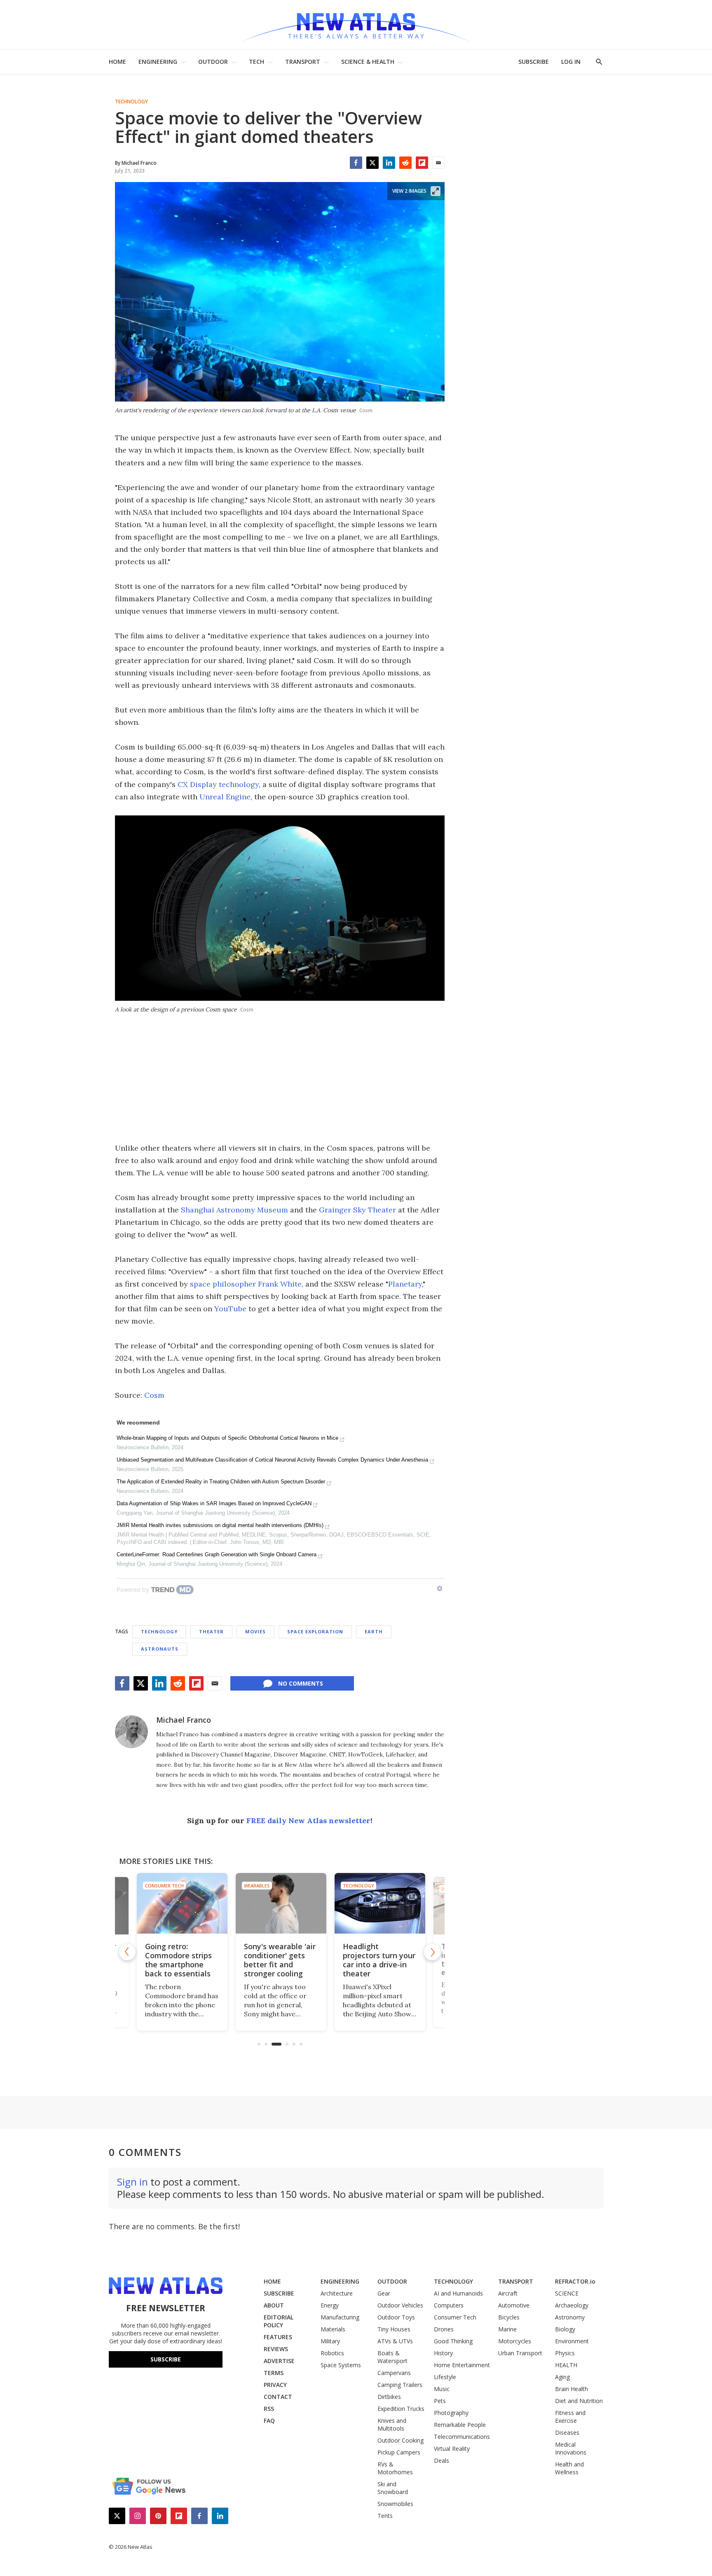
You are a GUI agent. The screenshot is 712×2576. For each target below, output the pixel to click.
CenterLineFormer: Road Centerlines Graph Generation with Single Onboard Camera (217, 1554)
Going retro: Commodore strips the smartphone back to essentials (177, 1960)
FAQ (269, 2421)
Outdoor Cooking (400, 2440)
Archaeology (572, 2305)
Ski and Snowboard (393, 2488)
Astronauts (160, 1649)
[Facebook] (356, 163)
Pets (440, 2401)
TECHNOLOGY (453, 2281)
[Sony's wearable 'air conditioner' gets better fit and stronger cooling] (280, 1903)
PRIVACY (275, 2385)
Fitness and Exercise (570, 2417)
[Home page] (356, 25)
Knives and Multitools (392, 2424)
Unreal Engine (225, 797)
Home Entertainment (462, 2365)
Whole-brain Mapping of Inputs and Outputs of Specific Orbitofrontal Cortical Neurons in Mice (227, 1438)
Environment (572, 2341)
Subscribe (166, 2359)
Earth (374, 1631)
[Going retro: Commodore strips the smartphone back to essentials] (181, 1903)
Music (442, 2389)
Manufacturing (340, 2317)
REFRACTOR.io (575, 2281)
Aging (562, 2377)
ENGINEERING (158, 62)
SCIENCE (567, 2293)
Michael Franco (184, 1720)
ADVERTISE (279, 2361)
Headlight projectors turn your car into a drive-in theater (378, 1960)
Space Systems (341, 2365)
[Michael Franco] (131, 1732)
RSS (269, 2409)
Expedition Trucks (401, 2409)
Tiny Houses (394, 2329)
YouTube (230, 1309)
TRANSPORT (303, 62)
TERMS (274, 2373)
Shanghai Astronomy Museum (234, 1210)
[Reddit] (405, 163)
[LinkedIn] (389, 163)
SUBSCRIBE (534, 62)
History (443, 2353)
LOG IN (571, 62)
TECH (256, 62)
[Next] (432, 1952)
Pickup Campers (399, 2452)
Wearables (256, 1886)
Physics (565, 2353)
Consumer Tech (163, 1886)
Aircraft (508, 2293)
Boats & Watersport (392, 2357)
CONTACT (278, 2397)
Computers (449, 2305)
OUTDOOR (213, 62)
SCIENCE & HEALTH (368, 62)
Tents (385, 2516)
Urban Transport (520, 2353)
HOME (117, 62)
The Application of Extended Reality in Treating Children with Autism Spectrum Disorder (221, 1482)
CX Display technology (218, 784)
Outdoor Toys (396, 2317)
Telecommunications (462, 2437)
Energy (330, 2305)
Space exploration (315, 1631)
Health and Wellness (569, 2468)
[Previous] (127, 1952)
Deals (441, 2460)
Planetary (405, 1284)
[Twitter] (372, 163)
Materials (333, 2329)
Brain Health (571, 2389)
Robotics (332, 2353)
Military (330, 2341)
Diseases (567, 2432)
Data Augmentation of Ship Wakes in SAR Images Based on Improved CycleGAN (214, 1503)
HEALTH (566, 2365)
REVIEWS (276, 2349)
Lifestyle (445, 2377)
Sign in (132, 2182)
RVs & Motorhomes (395, 2468)
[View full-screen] (436, 191)
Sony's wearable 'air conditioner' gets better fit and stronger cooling (279, 1960)
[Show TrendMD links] (440, 1588)
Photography (451, 2413)
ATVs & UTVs (395, 2341)
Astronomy (570, 2317)
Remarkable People (460, 2425)
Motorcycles (515, 2341)
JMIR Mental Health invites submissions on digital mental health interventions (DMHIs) (220, 1525)
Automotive (514, 2305)
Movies (255, 1631)
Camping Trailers (400, 2385)
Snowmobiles (395, 2504)
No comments (301, 1683)
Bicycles (509, 2317)
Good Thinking (453, 2341)
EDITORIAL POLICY (279, 2321)
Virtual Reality (452, 2449)
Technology (131, 102)
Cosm (154, 1395)
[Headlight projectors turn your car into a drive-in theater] (379, 1903)
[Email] (438, 163)
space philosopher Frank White (246, 1284)
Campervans (394, 2373)
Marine (507, 2329)
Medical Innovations (571, 2448)
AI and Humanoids (458, 2293)
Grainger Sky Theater (357, 1210)
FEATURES (278, 2337)
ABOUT (274, 2305)
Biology (565, 2329)
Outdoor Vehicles (400, 2305)
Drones (444, 2329)
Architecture (337, 2293)
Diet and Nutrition (579, 2401)
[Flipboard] (422, 163)
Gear (384, 2293)
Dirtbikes (389, 2397)
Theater (211, 1631)
